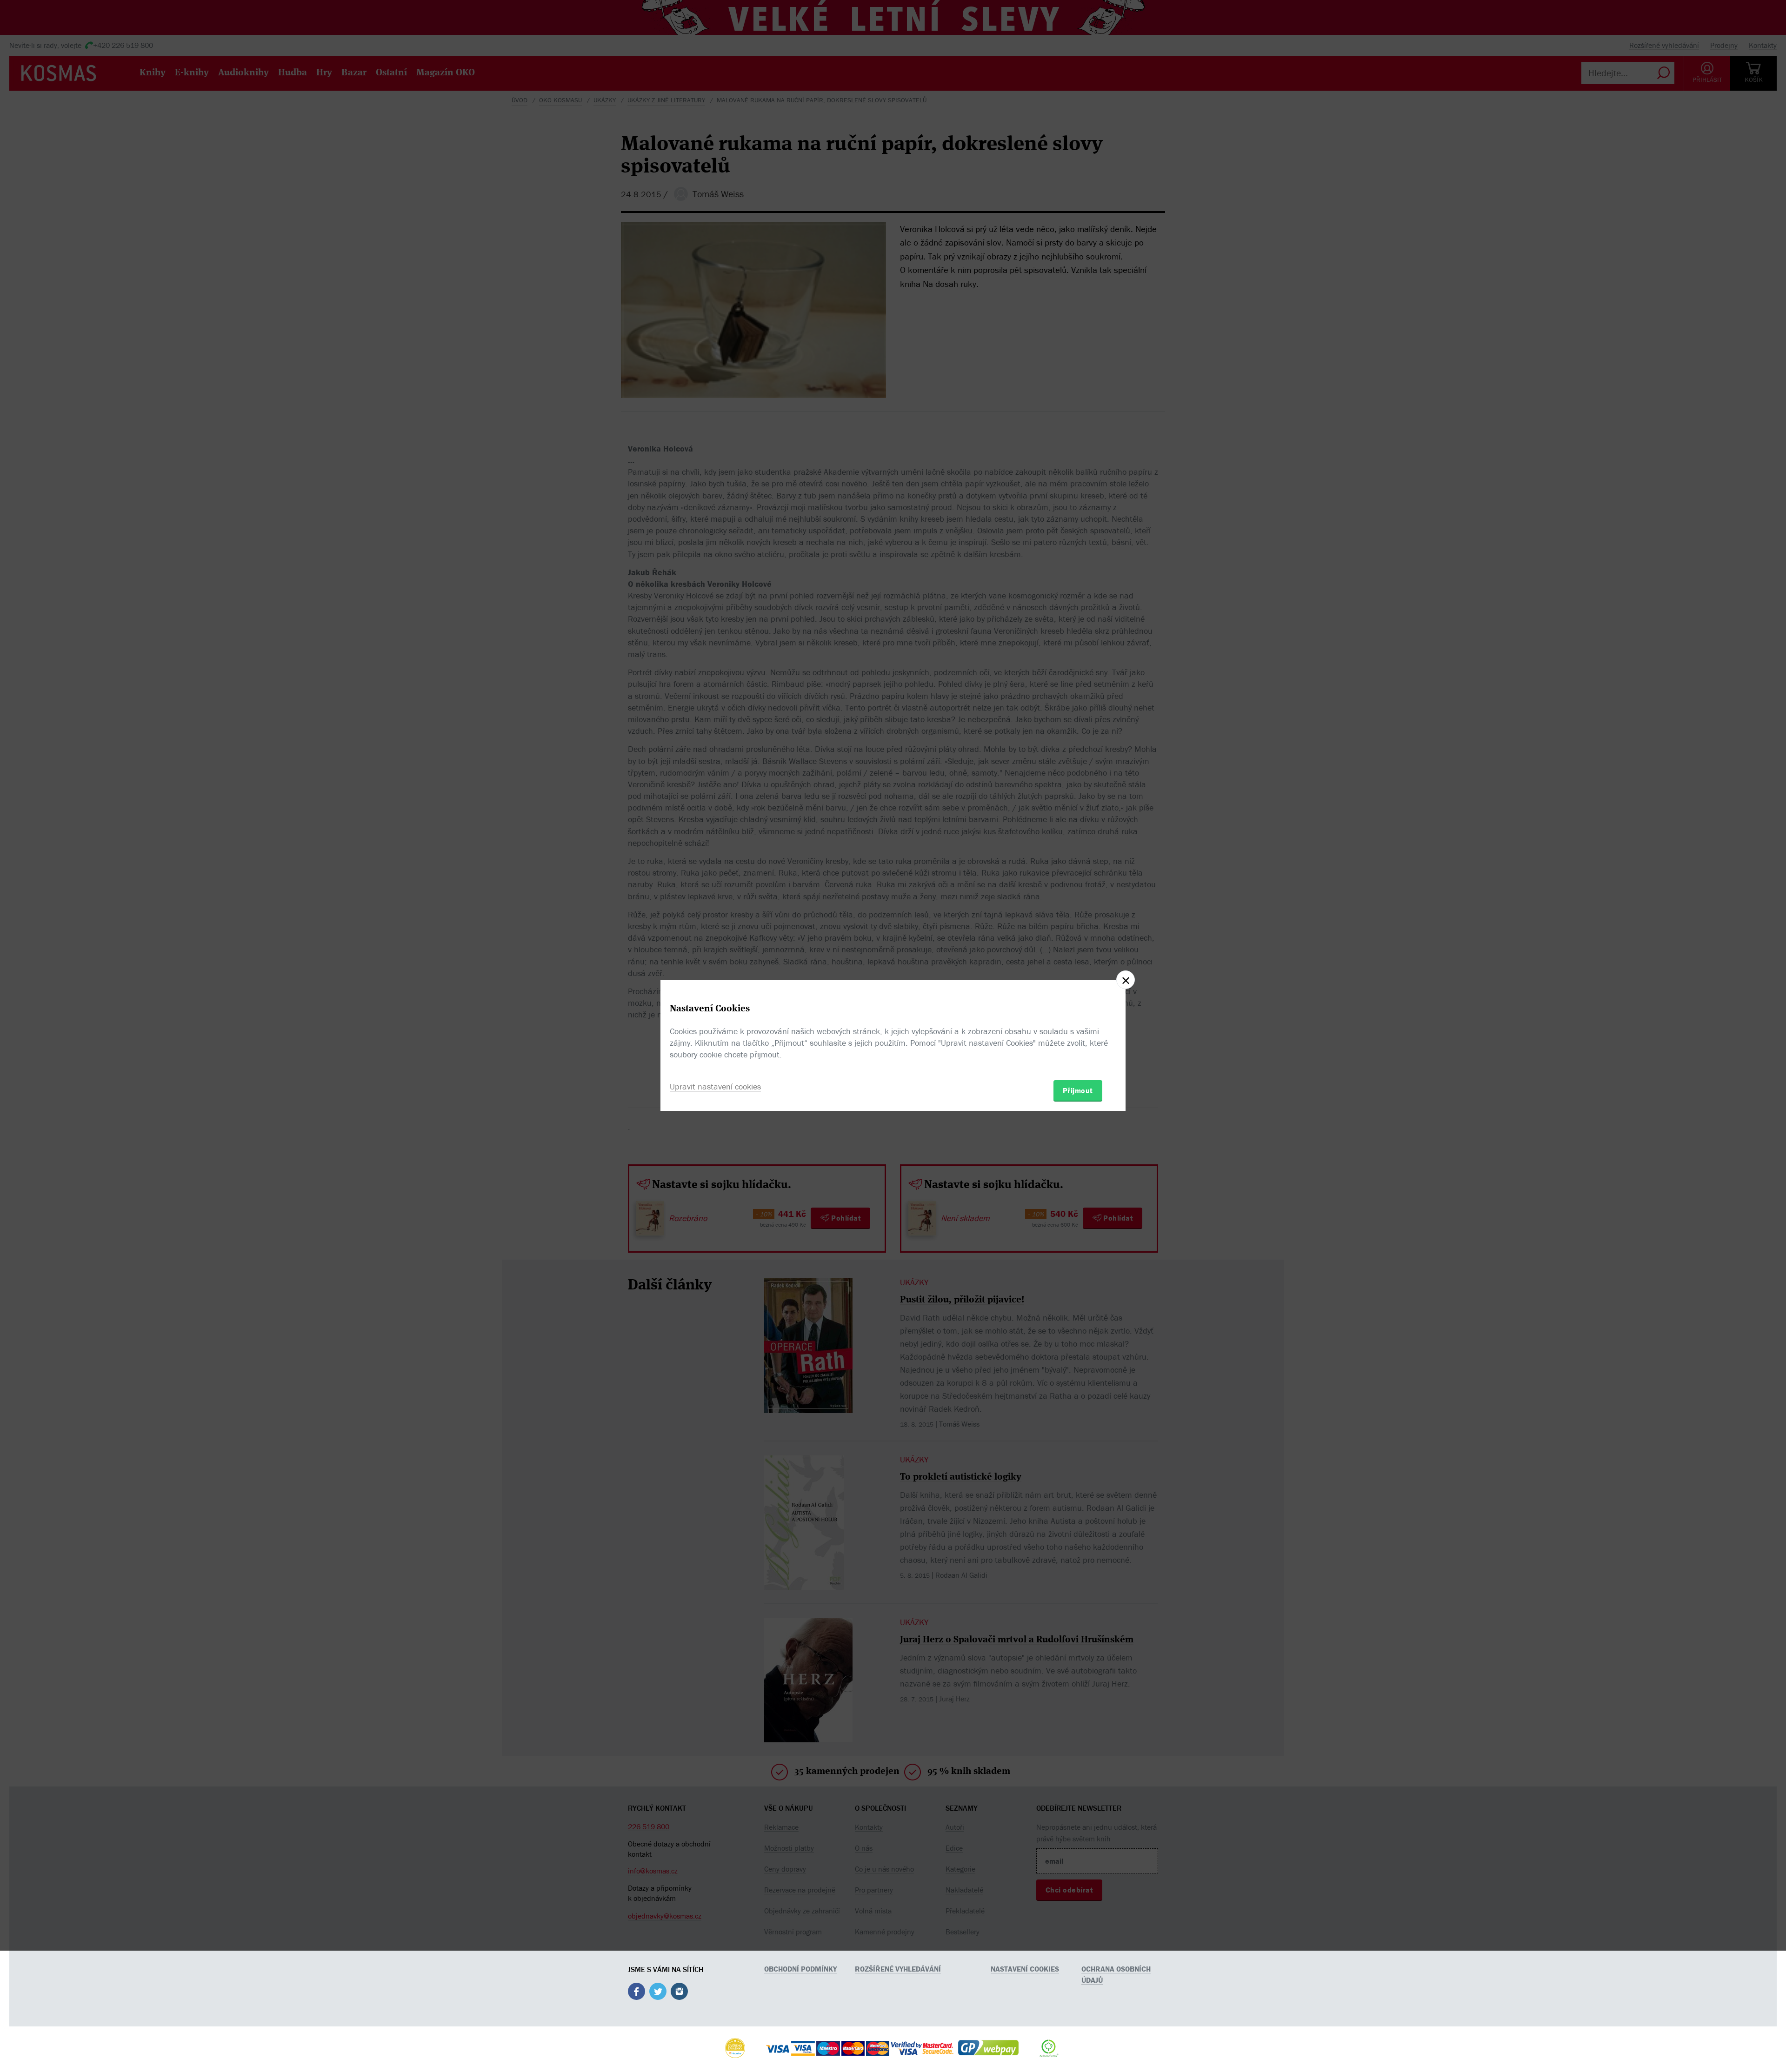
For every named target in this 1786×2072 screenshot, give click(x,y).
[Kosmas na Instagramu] (679, 1993)
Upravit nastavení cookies (715, 1086)
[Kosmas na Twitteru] (658, 1993)
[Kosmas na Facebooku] (636, 1993)
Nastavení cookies (1025, 1969)
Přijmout (1078, 1090)
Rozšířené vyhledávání (898, 1969)
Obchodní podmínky (800, 1969)
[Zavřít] (1126, 980)
